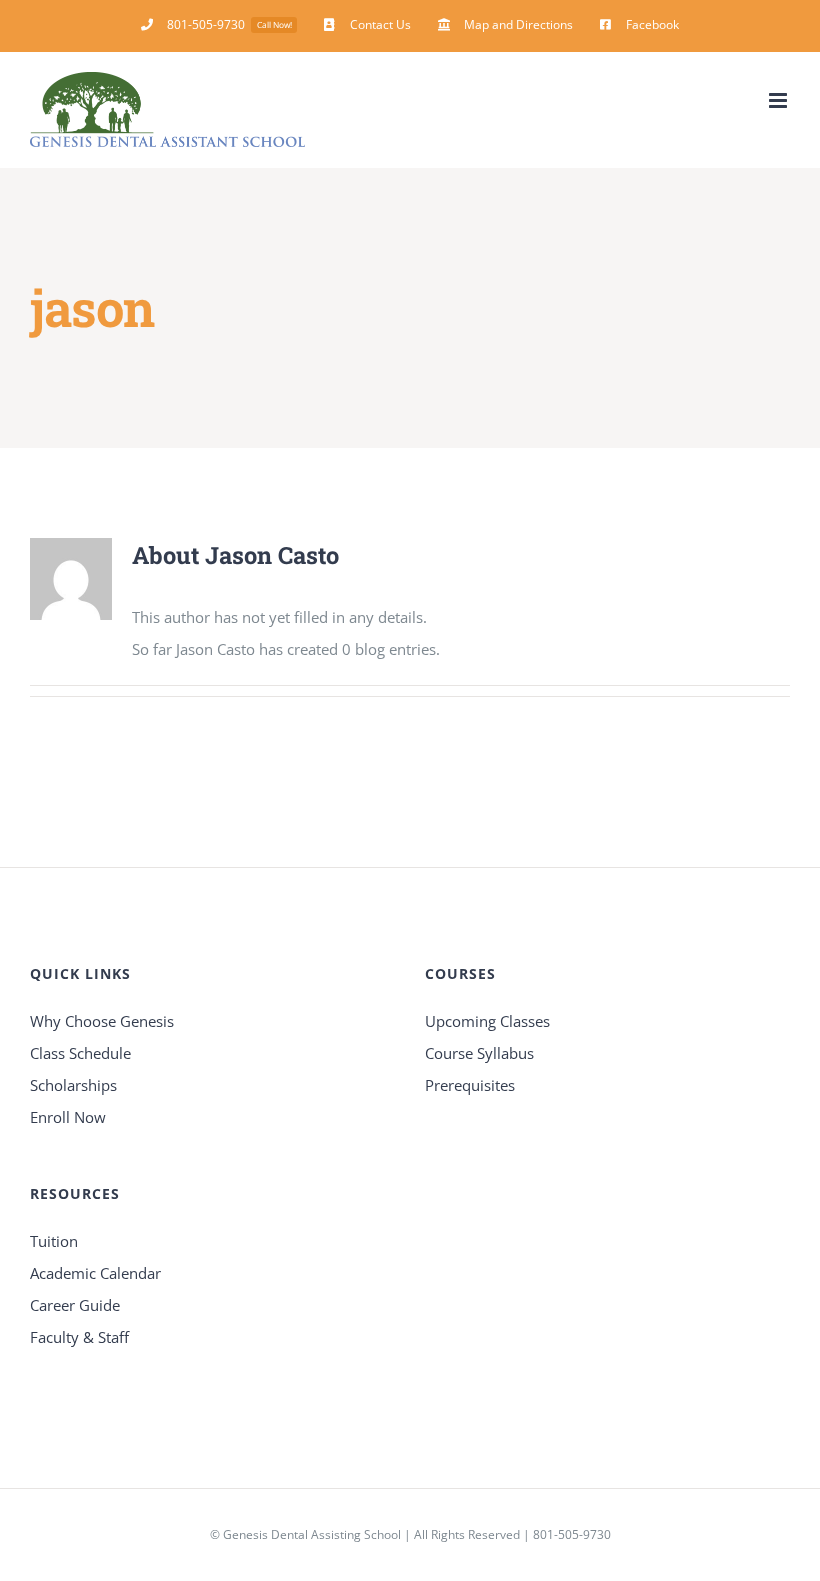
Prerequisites (470, 1085)
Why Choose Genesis (102, 1021)
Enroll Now (68, 1117)
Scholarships (73, 1085)
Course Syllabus (479, 1053)
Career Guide (75, 1305)
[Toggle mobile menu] (779, 100)
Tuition (54, 1241)
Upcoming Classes (487, 1021)
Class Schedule (80, 1053)
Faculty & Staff (79, 1337)
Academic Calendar (95, 1273)
